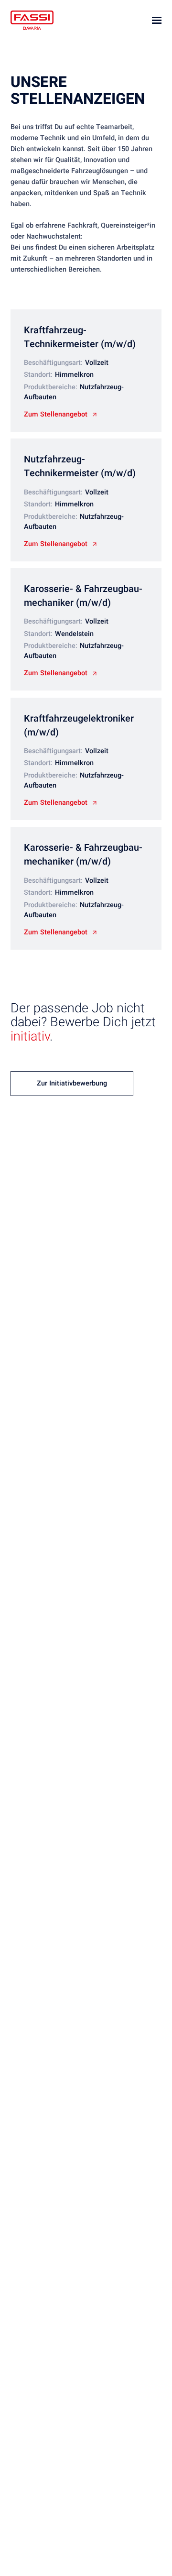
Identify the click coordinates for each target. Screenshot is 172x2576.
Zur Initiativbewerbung (72, 1083)
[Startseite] (32, 20)
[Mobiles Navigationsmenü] (157, 20)
